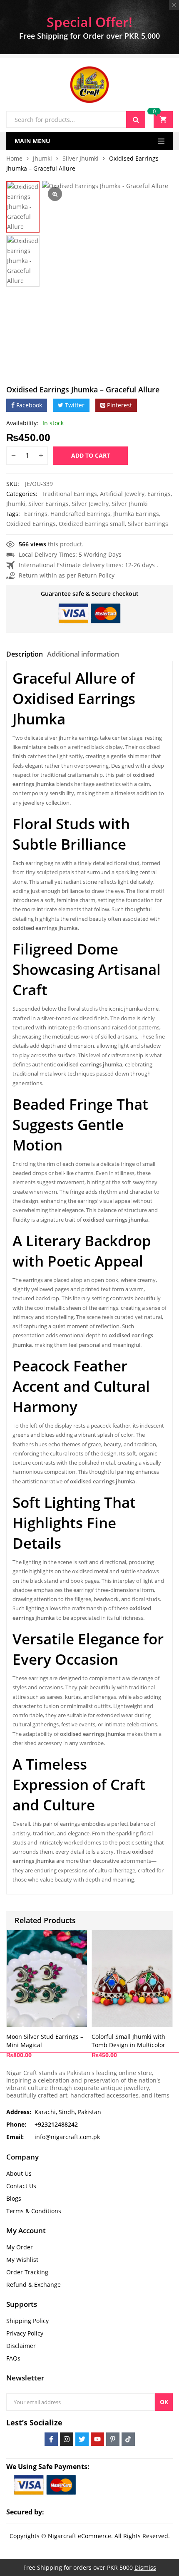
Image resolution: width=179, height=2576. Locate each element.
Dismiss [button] (145, 2567)
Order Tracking (27, 2272)
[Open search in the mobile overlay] (76, 119)
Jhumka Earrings (136, 514)
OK (164, 2402)
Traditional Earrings (69, 494)
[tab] (25, 655)
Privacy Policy (25, 2333)
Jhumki (42, 158)
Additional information (83, 654)
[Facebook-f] (51, 2439)
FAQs (13, 2358)
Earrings (159, 494)
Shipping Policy (27, 2321)
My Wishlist (22, 2260)
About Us (19, 2173)
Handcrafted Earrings (80, 514)
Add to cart (91, 455)
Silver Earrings (48, 504)
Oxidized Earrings (31, 524)
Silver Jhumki (81, 158)
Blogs (14, 2198)
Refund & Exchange (34, 2285)
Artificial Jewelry (122, 494)
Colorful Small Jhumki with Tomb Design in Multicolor (128, 2041)
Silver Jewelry (90, 504)
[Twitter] (82, 2439)
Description (25, 654)
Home (14, 158)
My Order (20, 2247)
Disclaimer (21, 2346)
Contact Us (21, 2186)
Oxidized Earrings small (92, 524)
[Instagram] (67, 2439)
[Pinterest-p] (113, 2439)
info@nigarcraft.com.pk (67, 2137)
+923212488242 (56, 2124)
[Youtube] (97, 2439)
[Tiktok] (128, 2439)
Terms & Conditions (34, 2211)
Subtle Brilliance (69, 844)
